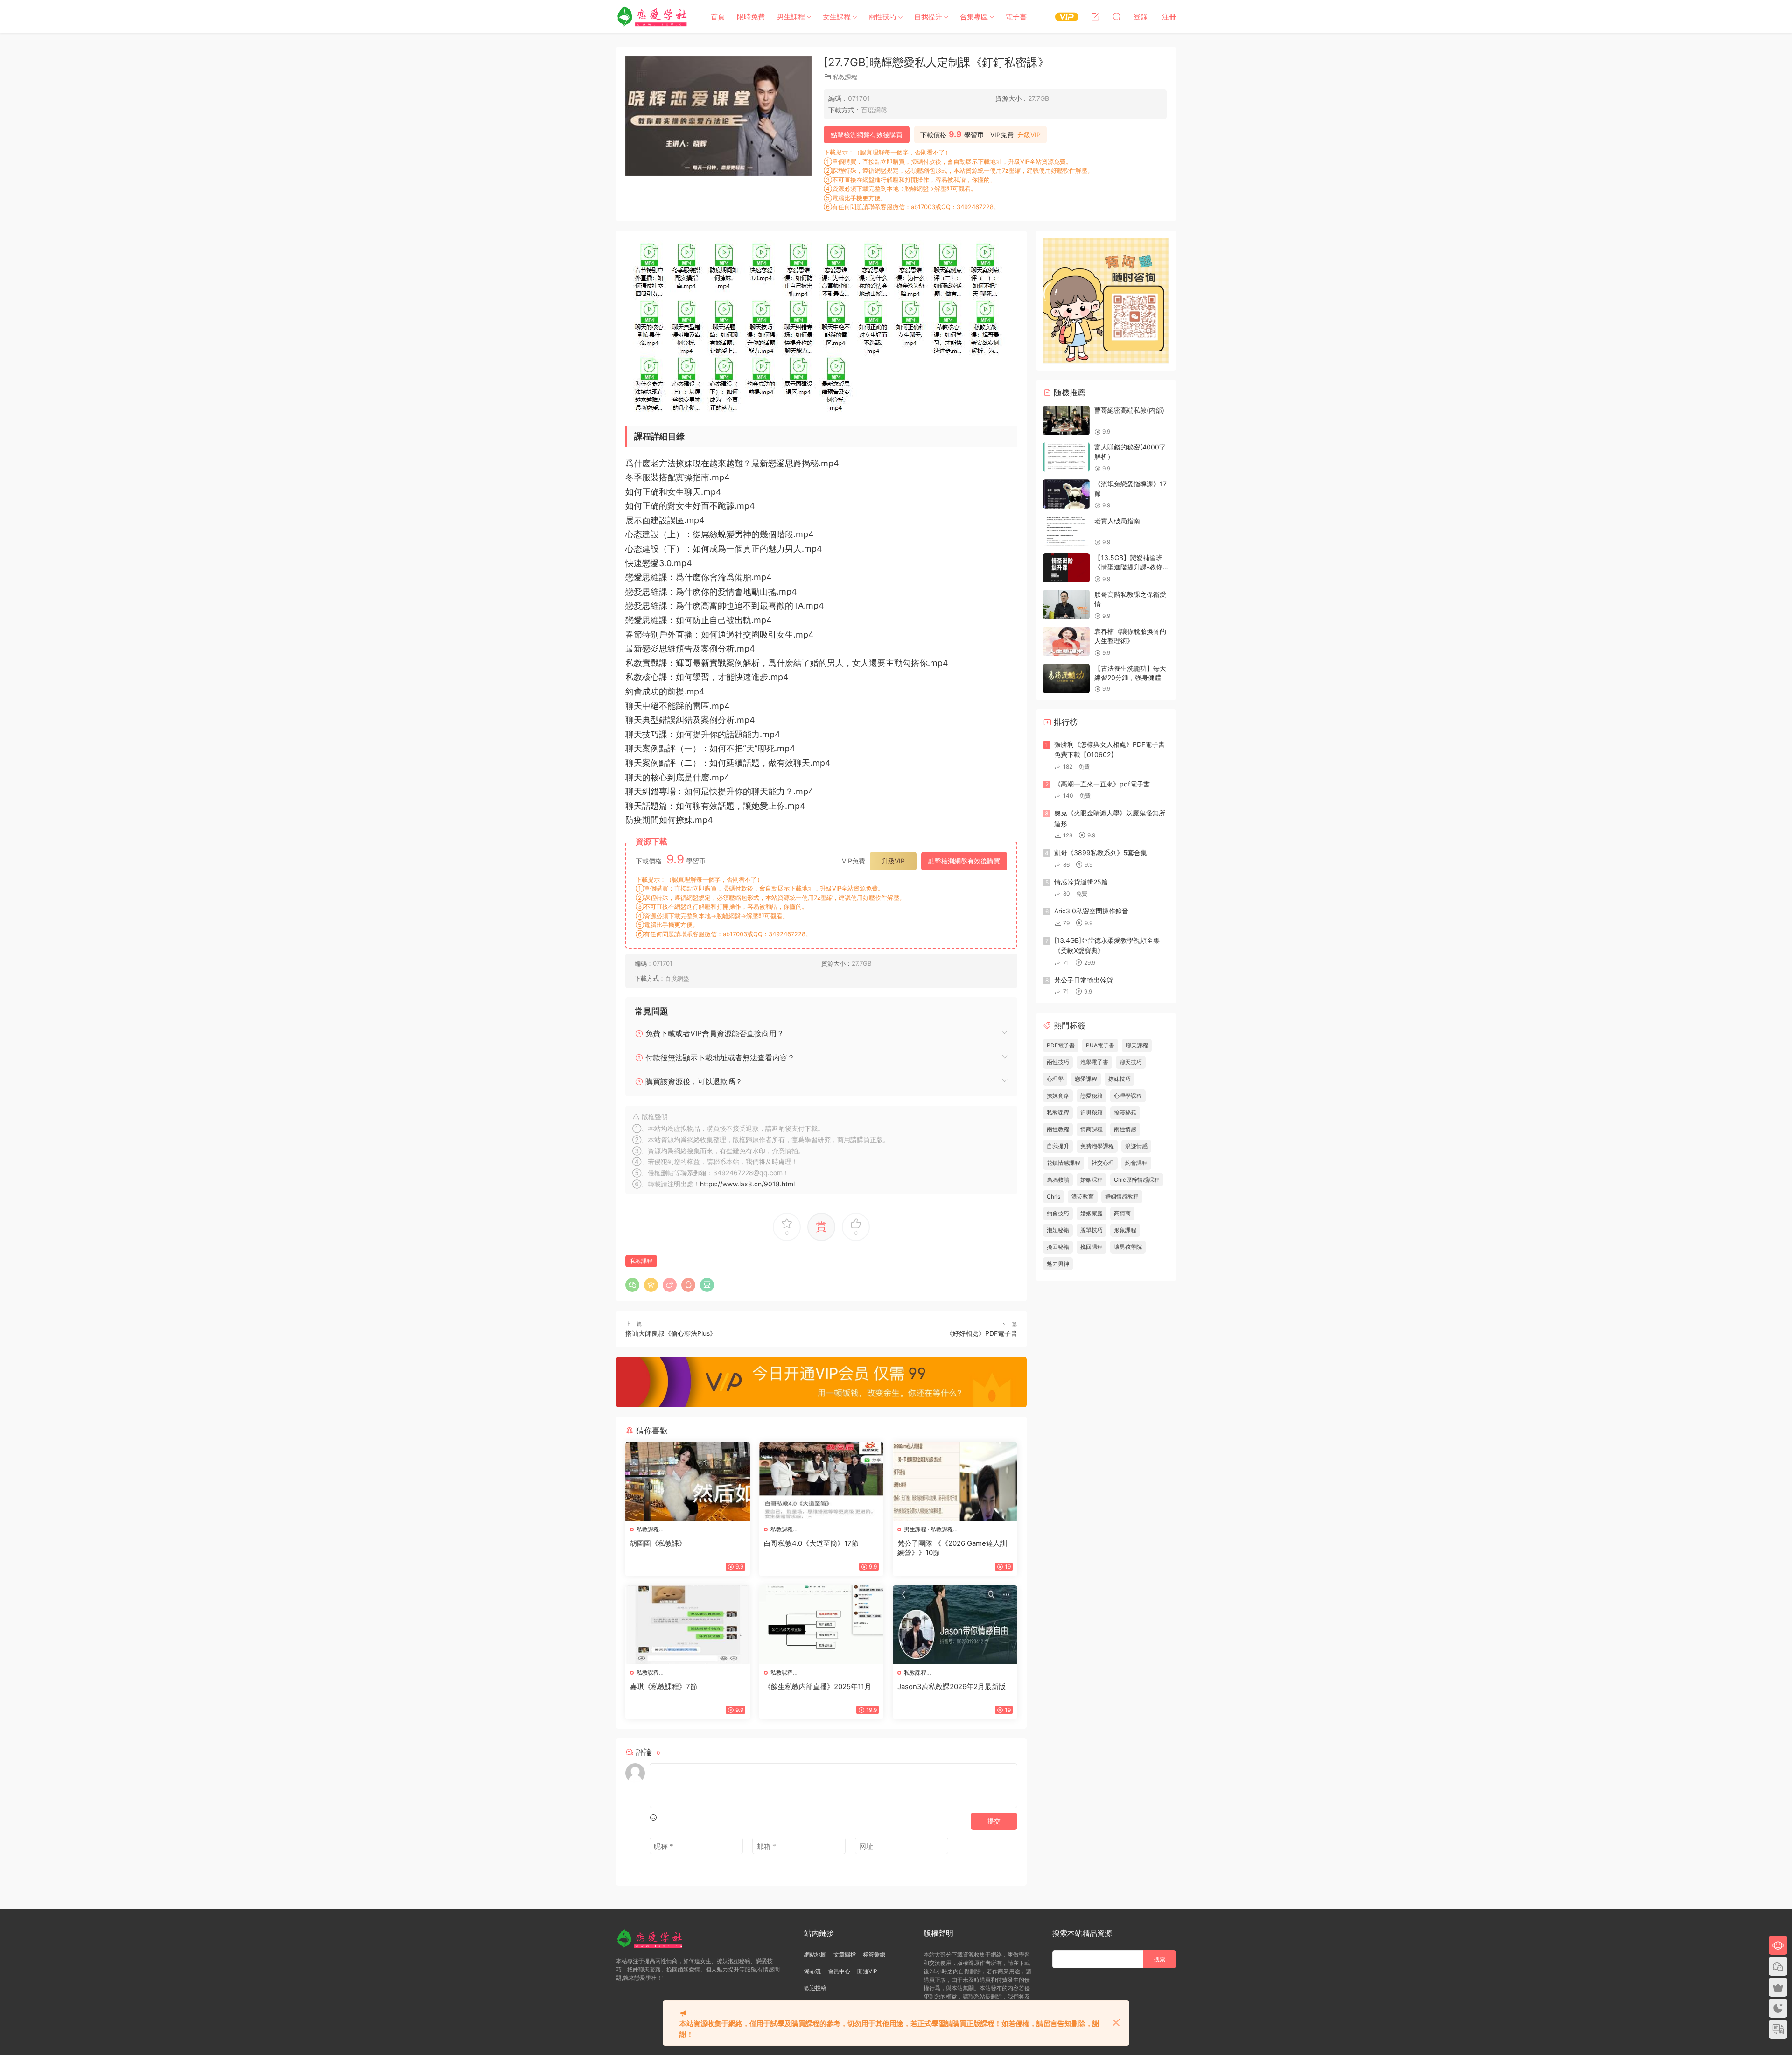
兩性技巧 (882, 17)
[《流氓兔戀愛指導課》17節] (1066, 494)
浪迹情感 (1136, 1146)
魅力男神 (1058, 1264)
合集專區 (974, 17)
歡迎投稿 (815, 1988)
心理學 (1055, 1079)
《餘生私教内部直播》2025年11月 (818, 1687)
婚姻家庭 (1092, 1213)
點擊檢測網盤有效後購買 (867, 135)
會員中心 (839, 1971)
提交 (994, 1821)
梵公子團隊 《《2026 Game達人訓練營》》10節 (952, 1548)
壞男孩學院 (1128, 1247)
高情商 (1122, 1213)
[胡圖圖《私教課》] (688, 1481)
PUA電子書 (1100, 1045)
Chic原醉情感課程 (1137, 1180)
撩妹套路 (1058, 1096)
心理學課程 (1128, 1096)
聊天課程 (1137, 1045)
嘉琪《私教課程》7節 (664, 1687)
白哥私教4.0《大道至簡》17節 (811, 1543)
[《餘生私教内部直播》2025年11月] (822, 1625)
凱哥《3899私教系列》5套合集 (1101, 852)
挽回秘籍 (1058, 1247)
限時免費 (751, 17)
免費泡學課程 (1097, 1146)
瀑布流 (812, 1971)
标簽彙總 (874, 1954)
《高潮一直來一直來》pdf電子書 (1102, 784)
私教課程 (845, 77)
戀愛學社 (653, 16)
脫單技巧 (1092, 1230)
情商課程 (1092, 1129)
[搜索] (1117, 16)
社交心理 (1103, 1163)
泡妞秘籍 (1058, 1230)
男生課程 (791, 17)
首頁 (718, 17)
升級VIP (1029, 135)
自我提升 (928, 17)
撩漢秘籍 (1125, 1112)
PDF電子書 (1061, 1045)
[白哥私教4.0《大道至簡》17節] (822, 1481)
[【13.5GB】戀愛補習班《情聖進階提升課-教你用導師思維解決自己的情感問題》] (1066, 568)
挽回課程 (1092, 1247)
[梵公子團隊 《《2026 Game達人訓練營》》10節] (955, 1481)
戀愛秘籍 (1092, 1096)
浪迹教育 (1083, 1196)
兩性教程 (1058, 1129)
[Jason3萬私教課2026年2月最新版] (955, 1625)
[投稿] (1095, 16)
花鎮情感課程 (1064, 1163)
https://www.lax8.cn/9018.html (747, 1184)
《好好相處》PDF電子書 (982, 1333)
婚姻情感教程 (1122, 1196)
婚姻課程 (1092, 1180)
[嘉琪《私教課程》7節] (688, 1625)
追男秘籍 (1092, 1112)
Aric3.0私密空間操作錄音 (1091, 911)
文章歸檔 (845, 1954)
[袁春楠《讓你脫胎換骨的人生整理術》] (1066, 642)
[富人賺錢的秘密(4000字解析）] (1066, 457)
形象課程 (1125, 1230)
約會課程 (1136, 1163)
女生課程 (837, 17)
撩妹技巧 (1120, 1079)
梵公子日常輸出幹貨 (1084, 980)
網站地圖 (815, 1954)
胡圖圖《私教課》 (658, 1543)
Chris (1053, 1196)
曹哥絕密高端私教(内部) (1129, 410)
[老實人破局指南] (1066, 531)
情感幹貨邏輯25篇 (1081, 882)
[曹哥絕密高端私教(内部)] (1066, 420)
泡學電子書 (1094, 1062)
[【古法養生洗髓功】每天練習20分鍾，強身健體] (1066, 678)
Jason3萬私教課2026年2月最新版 (952, 1687)
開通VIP (867, 1971)
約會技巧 (1058, 1213)
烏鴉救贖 (1058, 1180)
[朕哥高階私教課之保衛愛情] (1066, 605)
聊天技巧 (1131, 1062)
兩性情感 (1125, 1129)
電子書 (1016, 17)
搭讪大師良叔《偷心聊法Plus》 (671, 1333)
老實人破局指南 (1117, 521)
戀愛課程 (1086, 1079)
